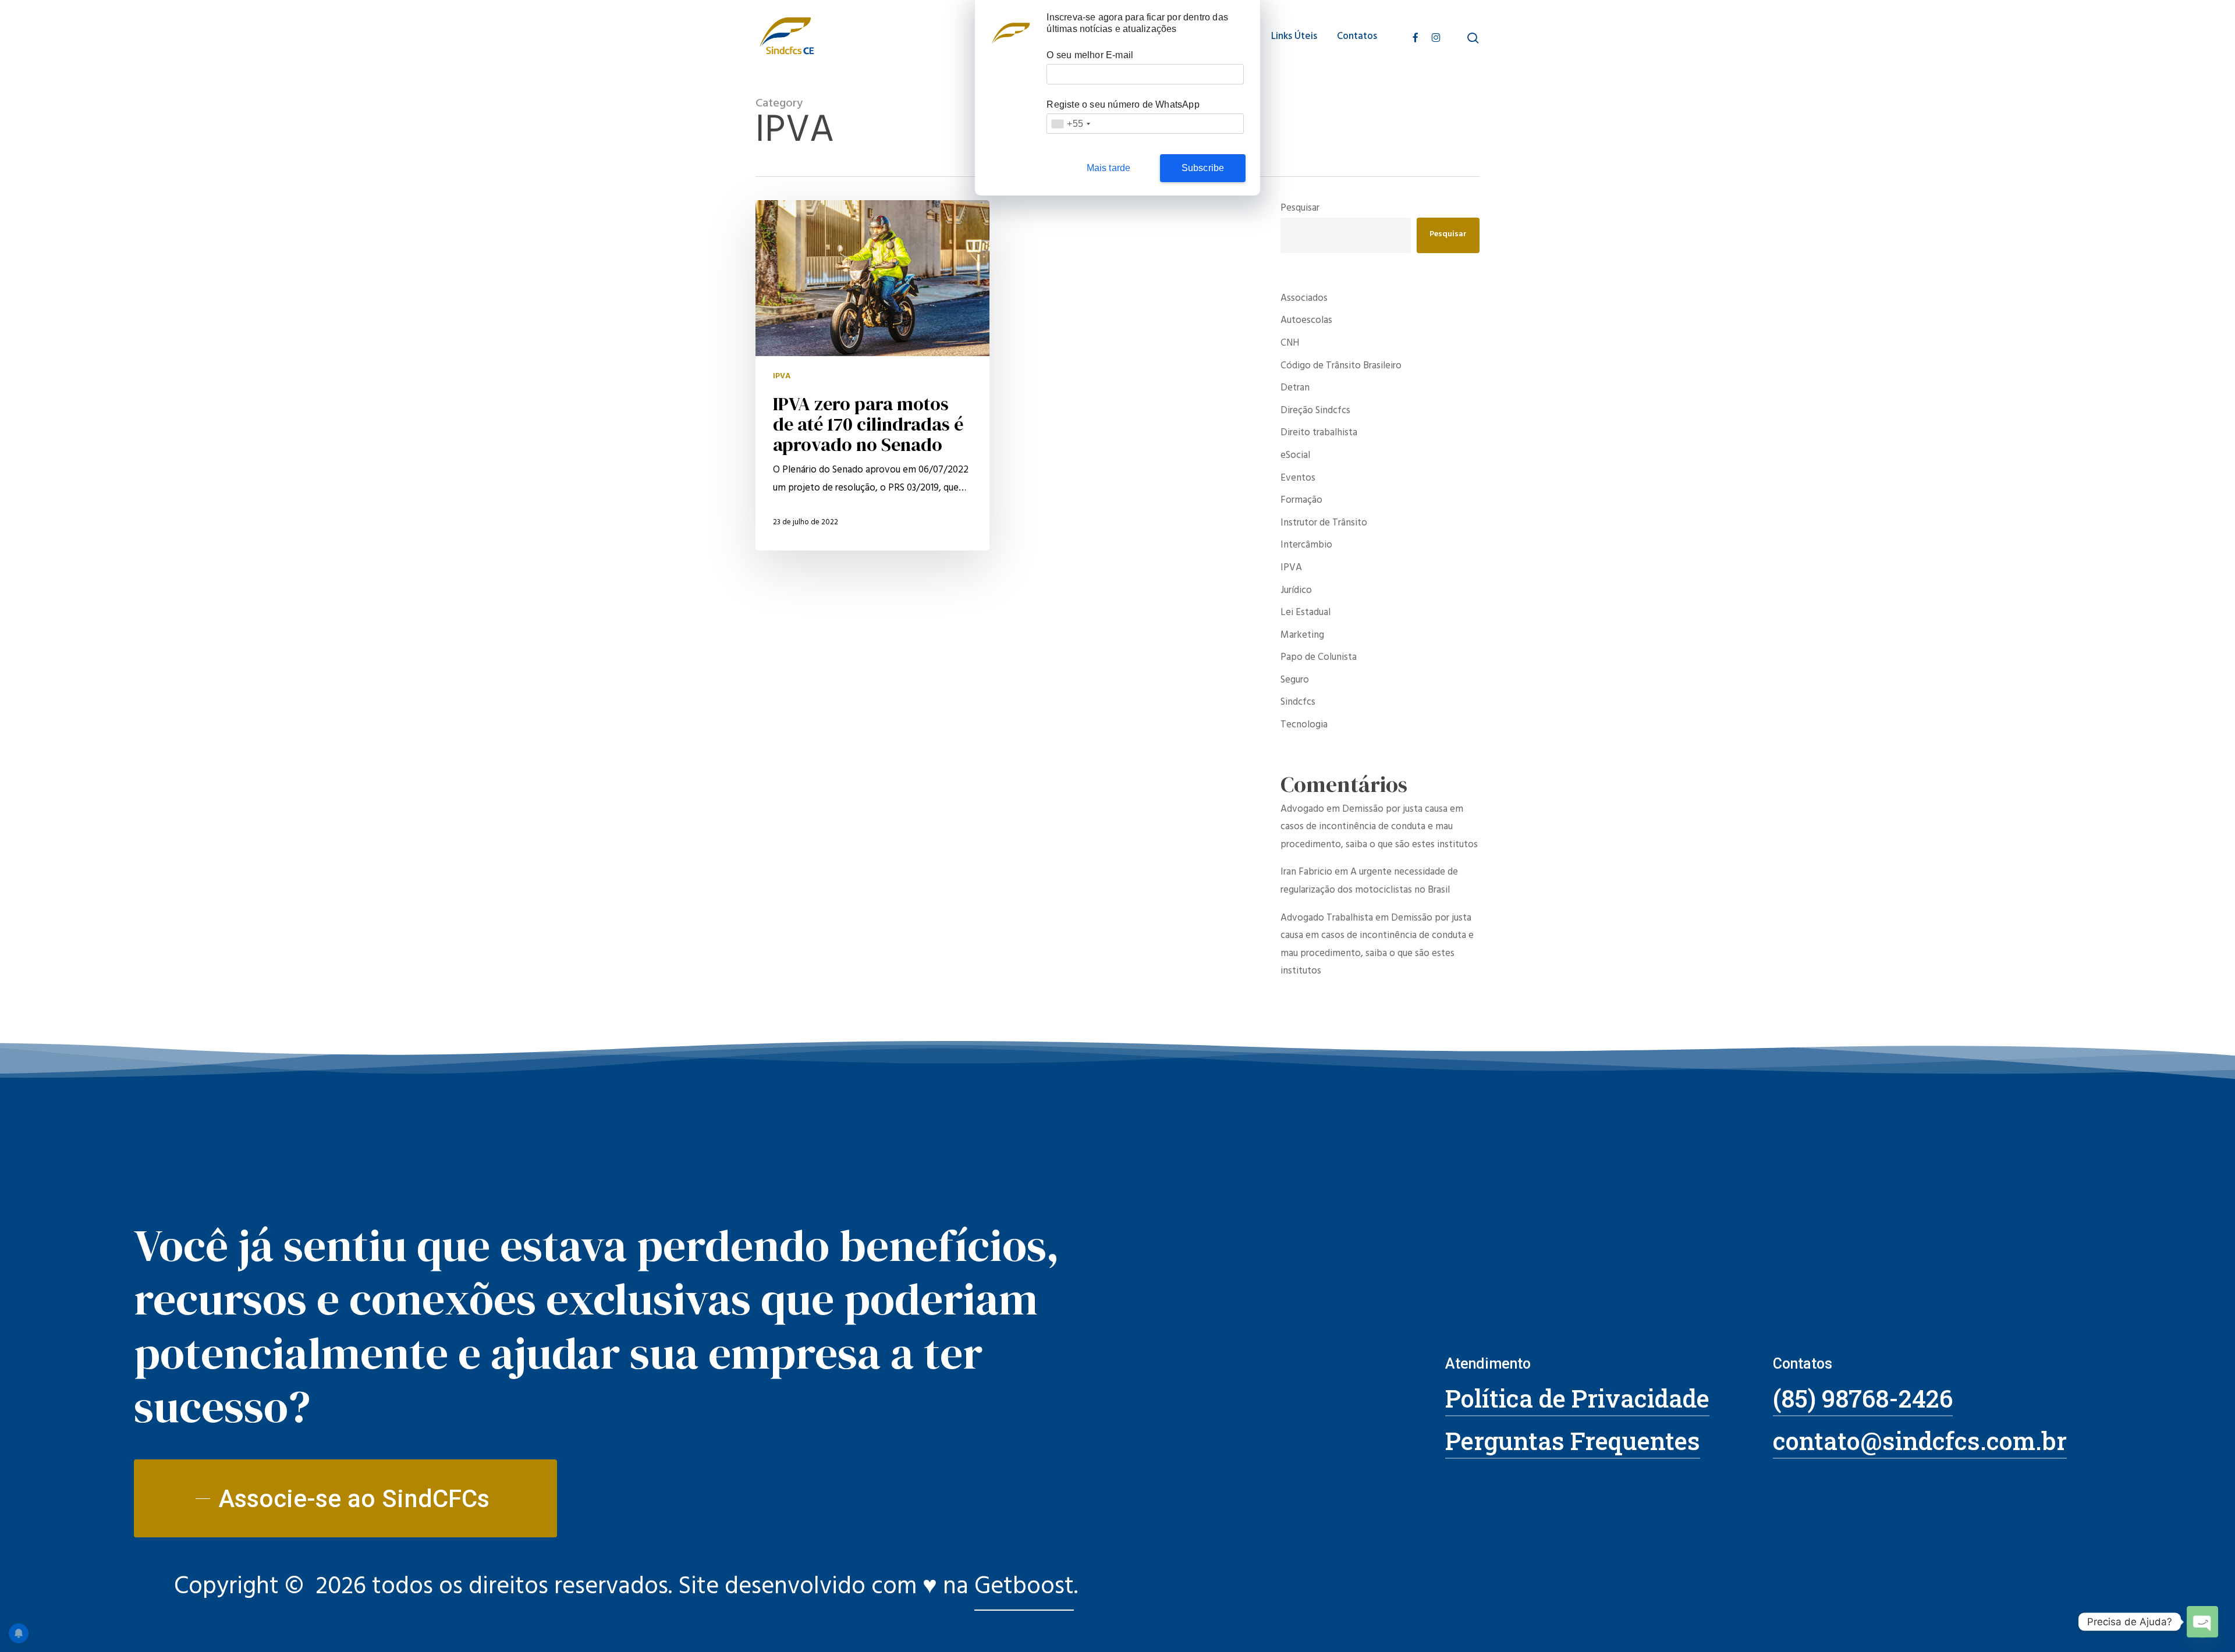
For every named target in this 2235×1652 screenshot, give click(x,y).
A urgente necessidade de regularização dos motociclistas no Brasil (1369, 882)
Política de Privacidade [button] (1577, 1398)
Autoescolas (1306, 321)
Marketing (1302, 636)
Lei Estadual (1305, 614)
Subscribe (1203, 168)
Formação (1301, 501)
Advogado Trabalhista (1327, 919)
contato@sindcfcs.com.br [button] (1920, 1440)
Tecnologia (1304, 726)
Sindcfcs (1298, 703)
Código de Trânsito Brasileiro (1341, 367)
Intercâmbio (1306, 546)
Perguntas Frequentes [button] (1573, 1440)
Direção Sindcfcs (1315, 412)
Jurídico (1296, 591)
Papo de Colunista (1319, 658)
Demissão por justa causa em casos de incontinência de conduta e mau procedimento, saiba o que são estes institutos (1379, 828)
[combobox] (1070, 124)
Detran (1295, 389)
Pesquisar (1300, 209)
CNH (1290, 344)
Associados (1304, 299)
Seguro (1295, 681)
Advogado (1302, 810)
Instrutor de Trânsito (1324, 524)
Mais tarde (1109, 168)
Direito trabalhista (1319, 434)
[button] (345, 1499)
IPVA (782, 377)
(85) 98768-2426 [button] (1863, 1398)
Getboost (1024, 1589)
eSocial (1295, 456)
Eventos (1298, 479)
